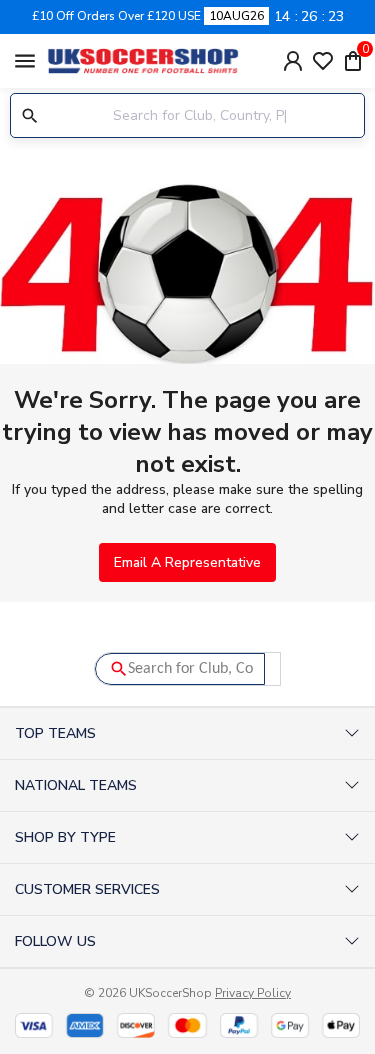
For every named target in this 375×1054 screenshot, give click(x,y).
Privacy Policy (253, 993)
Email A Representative (187, 562)
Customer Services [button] (87, 889)
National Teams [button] (76, 785)
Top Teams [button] (55, 733)
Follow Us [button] (55, 941)
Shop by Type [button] (65, 837)
